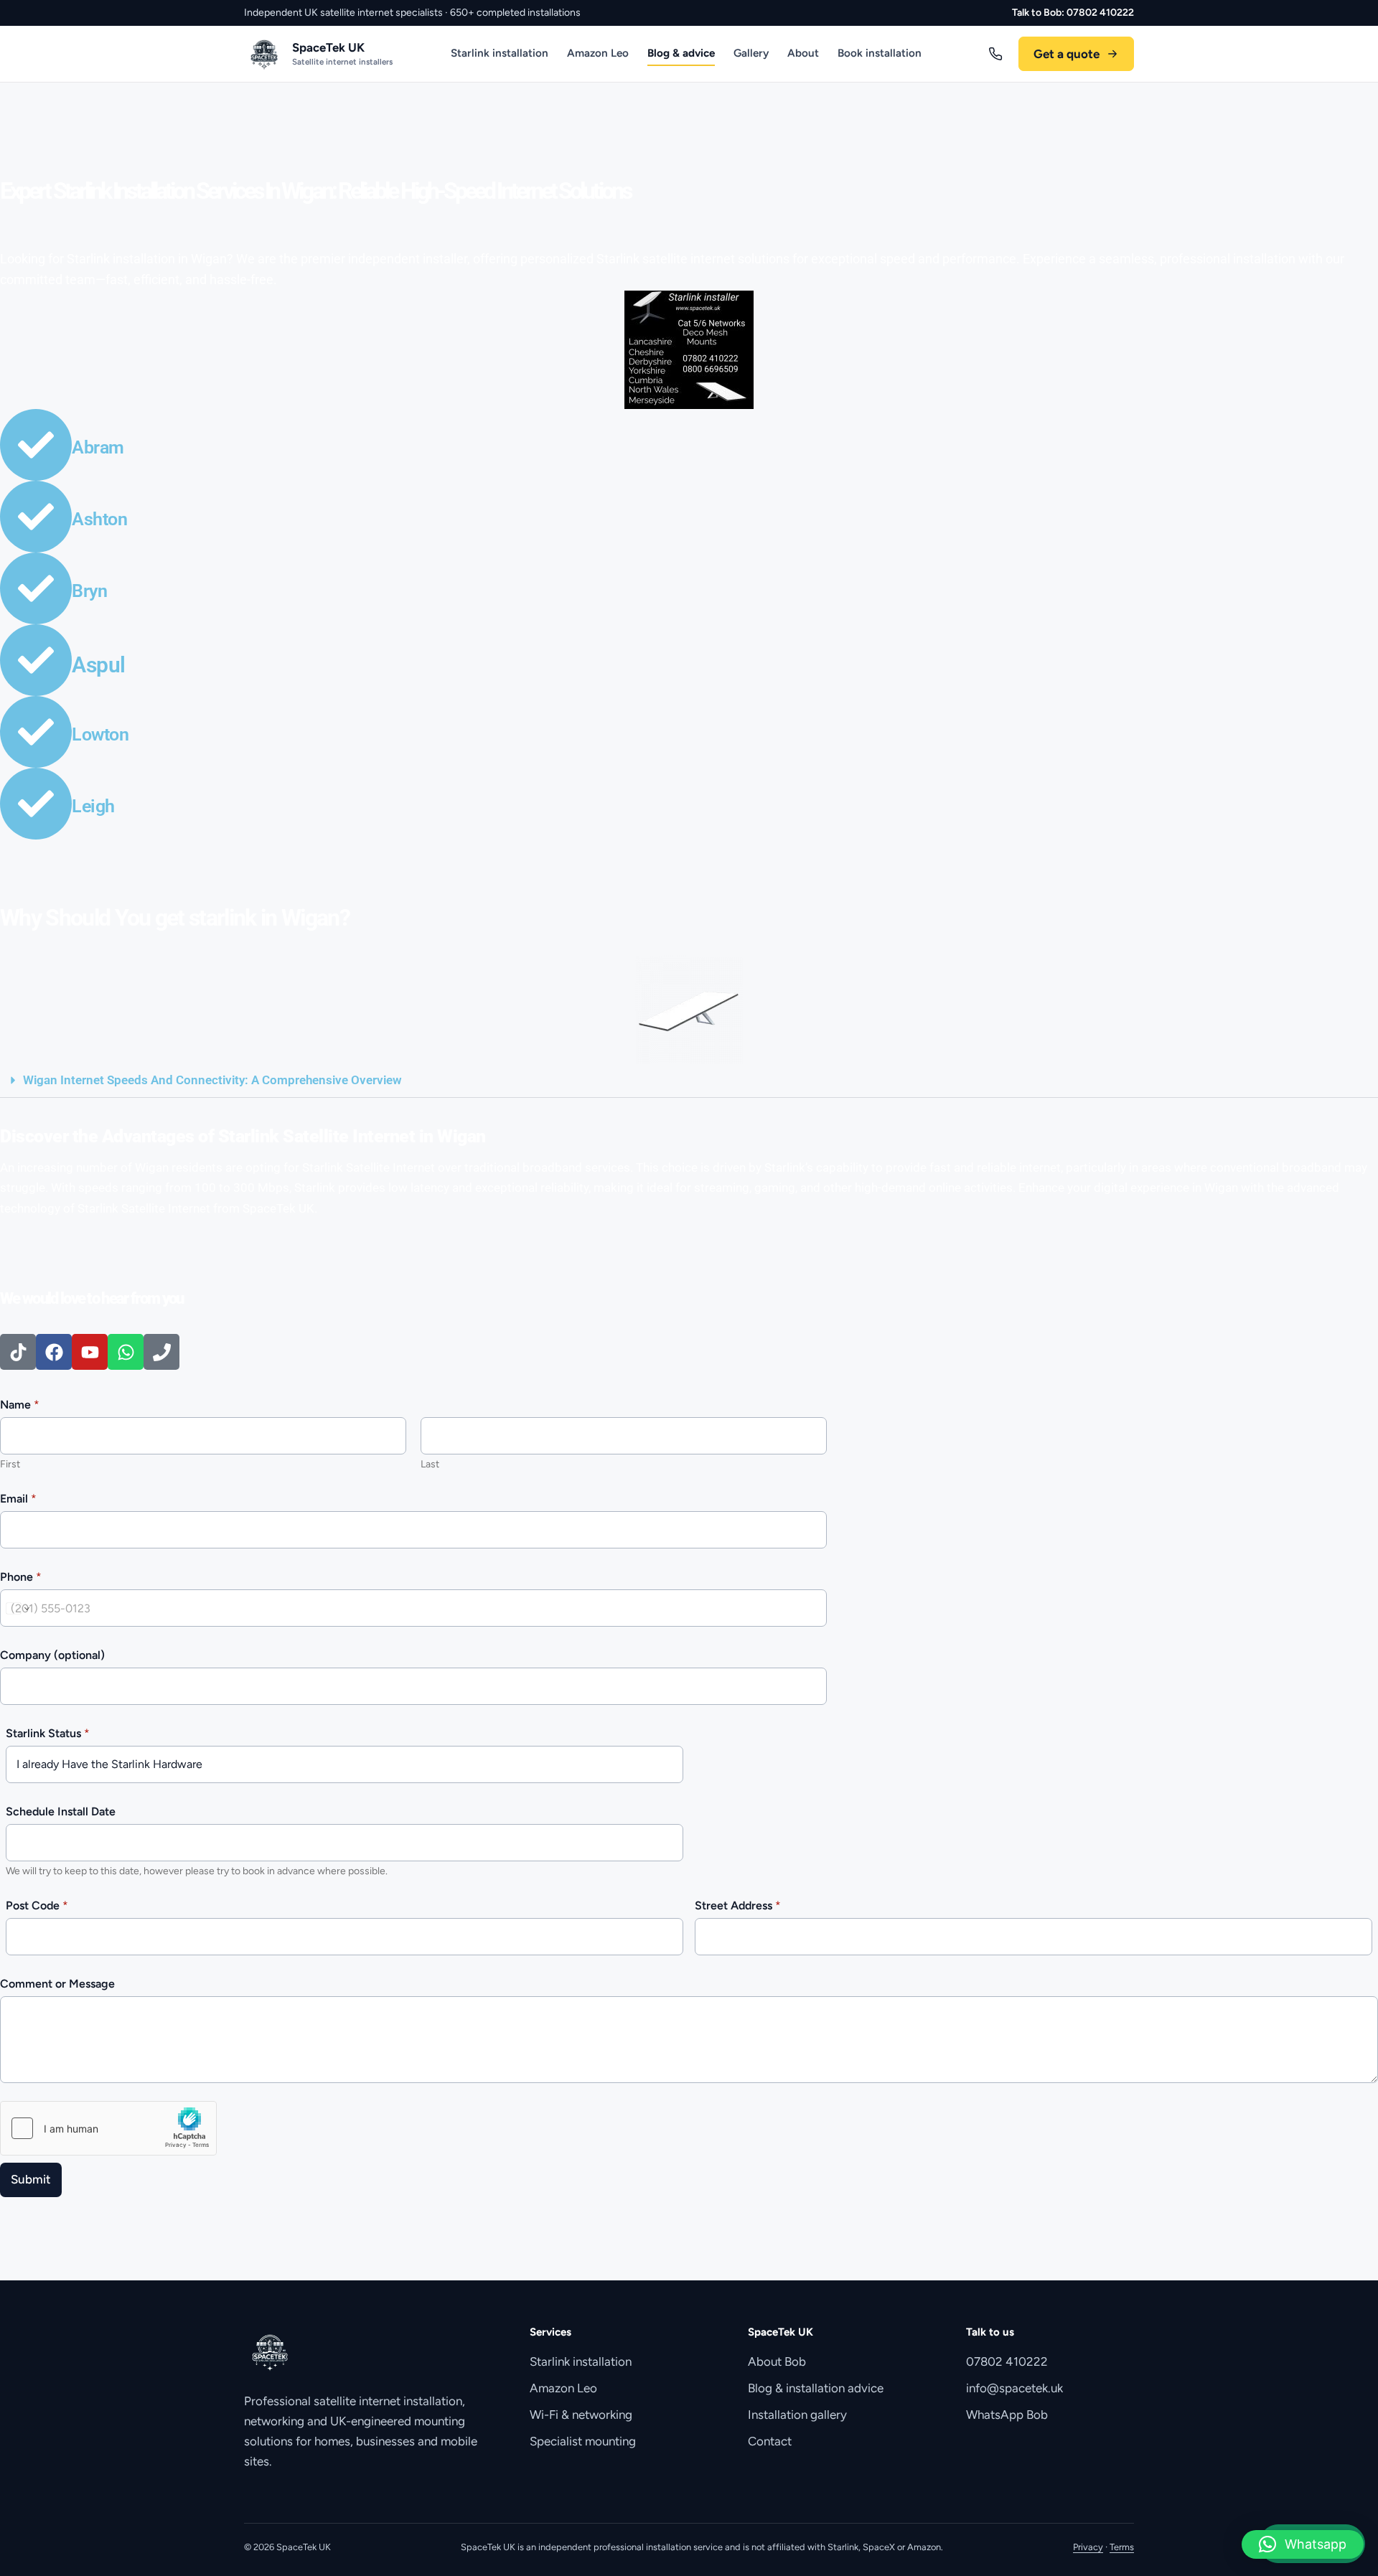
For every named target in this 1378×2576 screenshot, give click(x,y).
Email (18, 1499)
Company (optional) (52, 1655)
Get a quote (1067, 54)
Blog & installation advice (816, 2388)
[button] (689, 1081)
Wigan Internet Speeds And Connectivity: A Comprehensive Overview (212, 1080)
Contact (770, 2441)
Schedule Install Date (61, 1811)
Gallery (751, 53)
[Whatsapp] (126, 1352)
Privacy (1088, 2547)
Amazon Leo (598, 53)
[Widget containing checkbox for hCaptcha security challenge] (108, 2128)
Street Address (738, 1905)
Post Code (37, 1905)
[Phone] (161, 1352)
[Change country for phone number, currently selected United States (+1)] (17, 1608)
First (10, 1464)
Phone (21, 1577)
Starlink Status (48, 1733)
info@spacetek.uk (1014, 2388)
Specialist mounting (583, 2441)
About (803, 53)
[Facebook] (54, 1352)
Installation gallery (797, 2415)
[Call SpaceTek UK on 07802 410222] (995, 54)
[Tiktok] (18, 1352)
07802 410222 (1007, 2361)
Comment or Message (57, 1984)
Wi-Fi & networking (581, 2415)
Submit (31, 2179)
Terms (1122, 2547)
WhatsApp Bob (1007, 2415)
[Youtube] (90, 1352)
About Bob (777, 2361)
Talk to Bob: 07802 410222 (1073, 13)
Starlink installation (500, 53)
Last (430, 1464)
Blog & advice (681, 53)
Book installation (880, 53)
